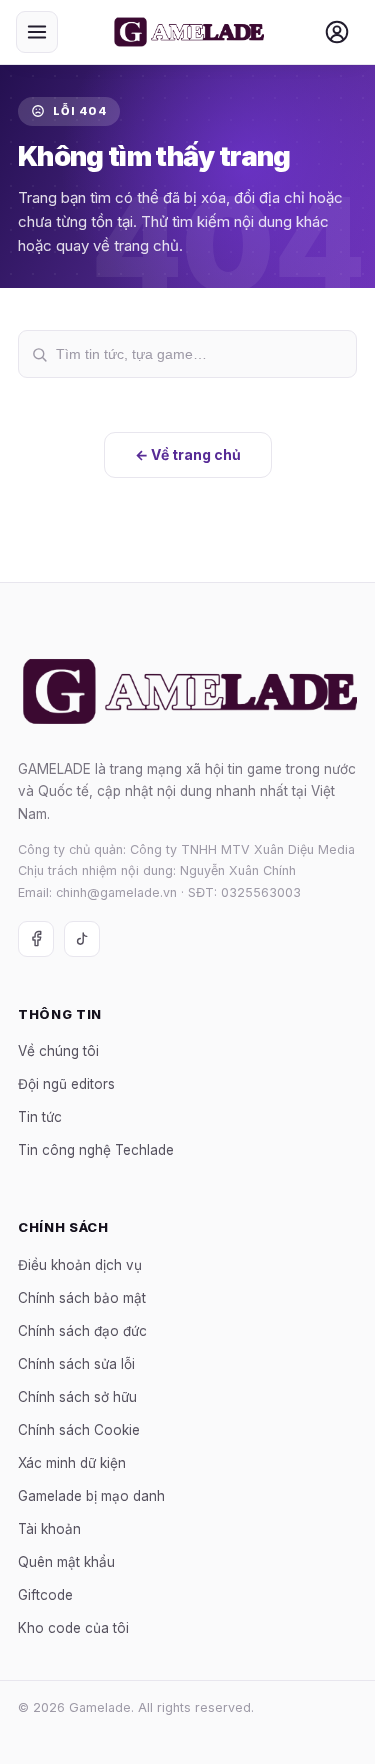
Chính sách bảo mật (82, 1298)
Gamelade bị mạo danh (91, 1496)
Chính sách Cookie (79, 1430)
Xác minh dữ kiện (72, 1463)
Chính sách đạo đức (82, 1331)
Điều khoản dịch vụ (80, 1265)
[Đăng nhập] (337, 32)
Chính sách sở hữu (77, 1397)
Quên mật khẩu (66, 1562)
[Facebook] (36, 939)
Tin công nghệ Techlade (96, 1151)
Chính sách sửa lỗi (76, 1364)
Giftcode (45, 1595)
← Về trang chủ (188, 454)
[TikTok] (82, 939)
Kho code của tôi (73, 1628)
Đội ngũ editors (66, 1085)
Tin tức (40, 1118)
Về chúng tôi (58, 1052)
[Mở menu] (37, 32)
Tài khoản (49, 1529)
